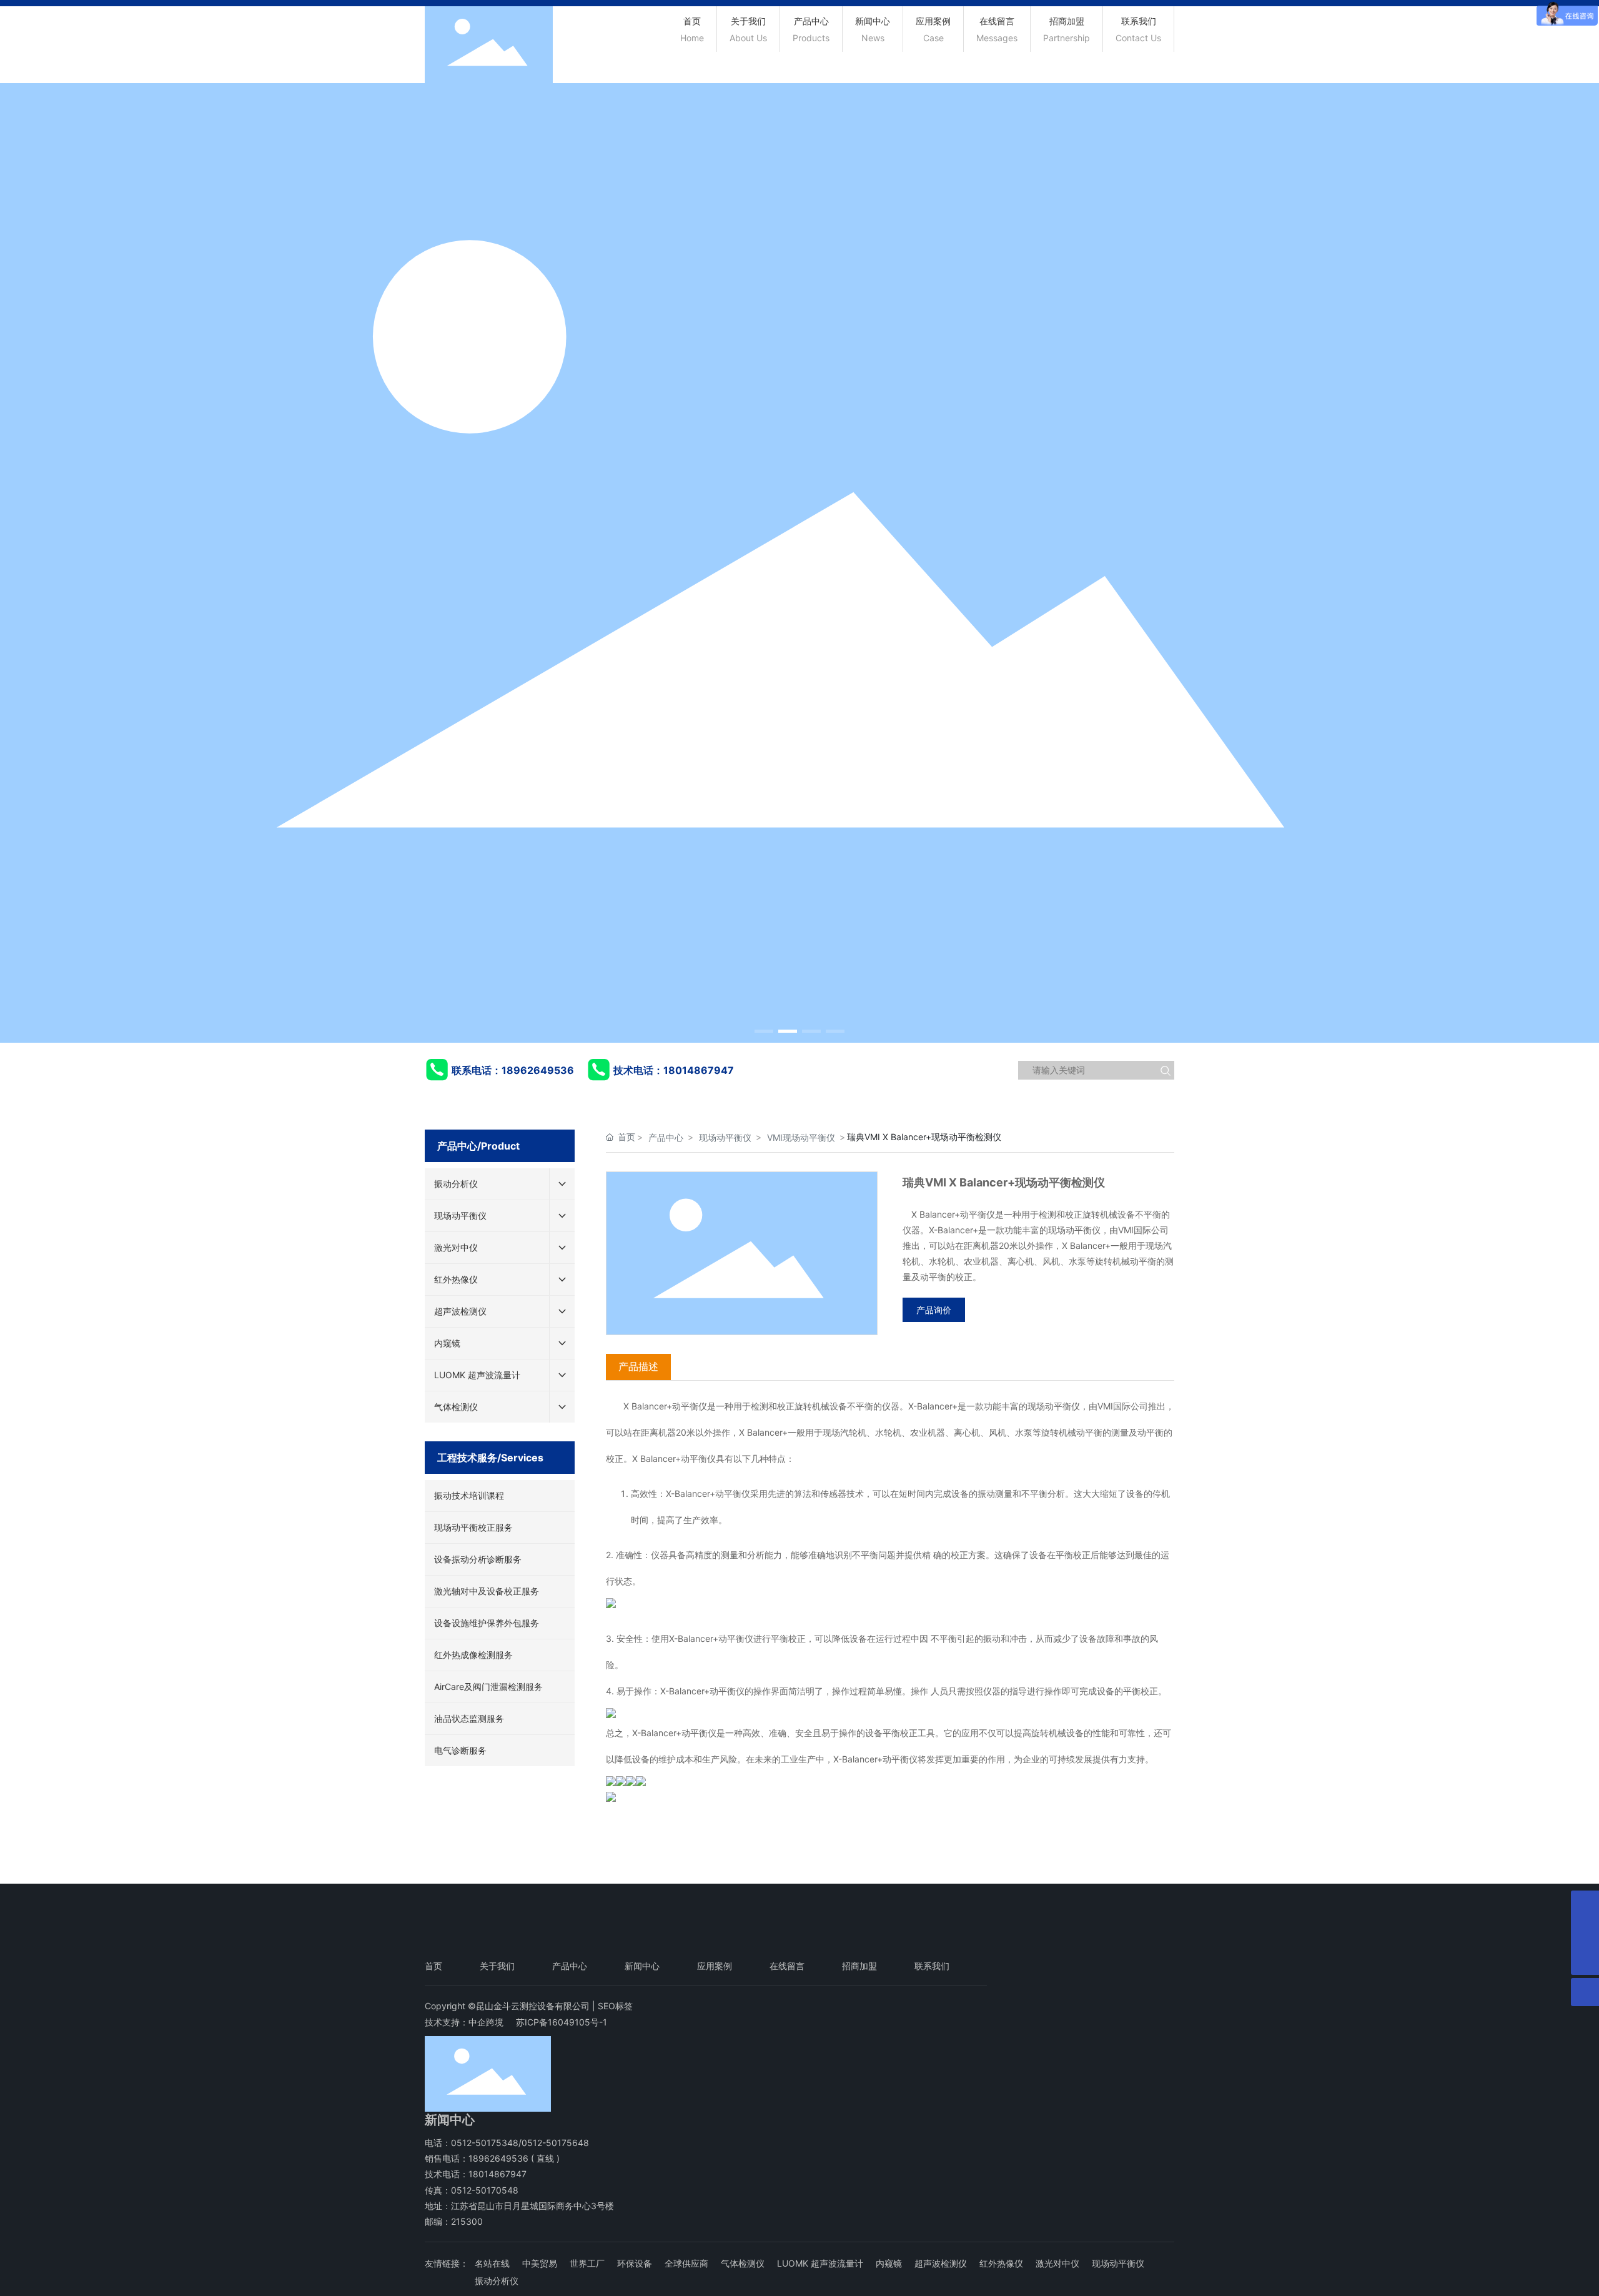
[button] (764, 1031)
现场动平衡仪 (725, 1137)
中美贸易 (540, 2263)
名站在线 (492, 2263)
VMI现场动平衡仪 (801, 1137)
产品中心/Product (478, 1146)
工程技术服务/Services (490, 1458)
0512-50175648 (555, 2143)
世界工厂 (587, 2263)
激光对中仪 (1057, 2263)
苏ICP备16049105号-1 (562, 2022)
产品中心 (666, 1137)
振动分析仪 (497, 2281)
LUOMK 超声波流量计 (820, 2263)
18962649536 (538, 1070)
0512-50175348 (485, 2143)
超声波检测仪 (941, 2263)
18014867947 (699, 1070)
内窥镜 (889, 2263)
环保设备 (635, 2263)
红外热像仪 (1001, 2263)
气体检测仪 (743, 2263)
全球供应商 (686, 2263)
